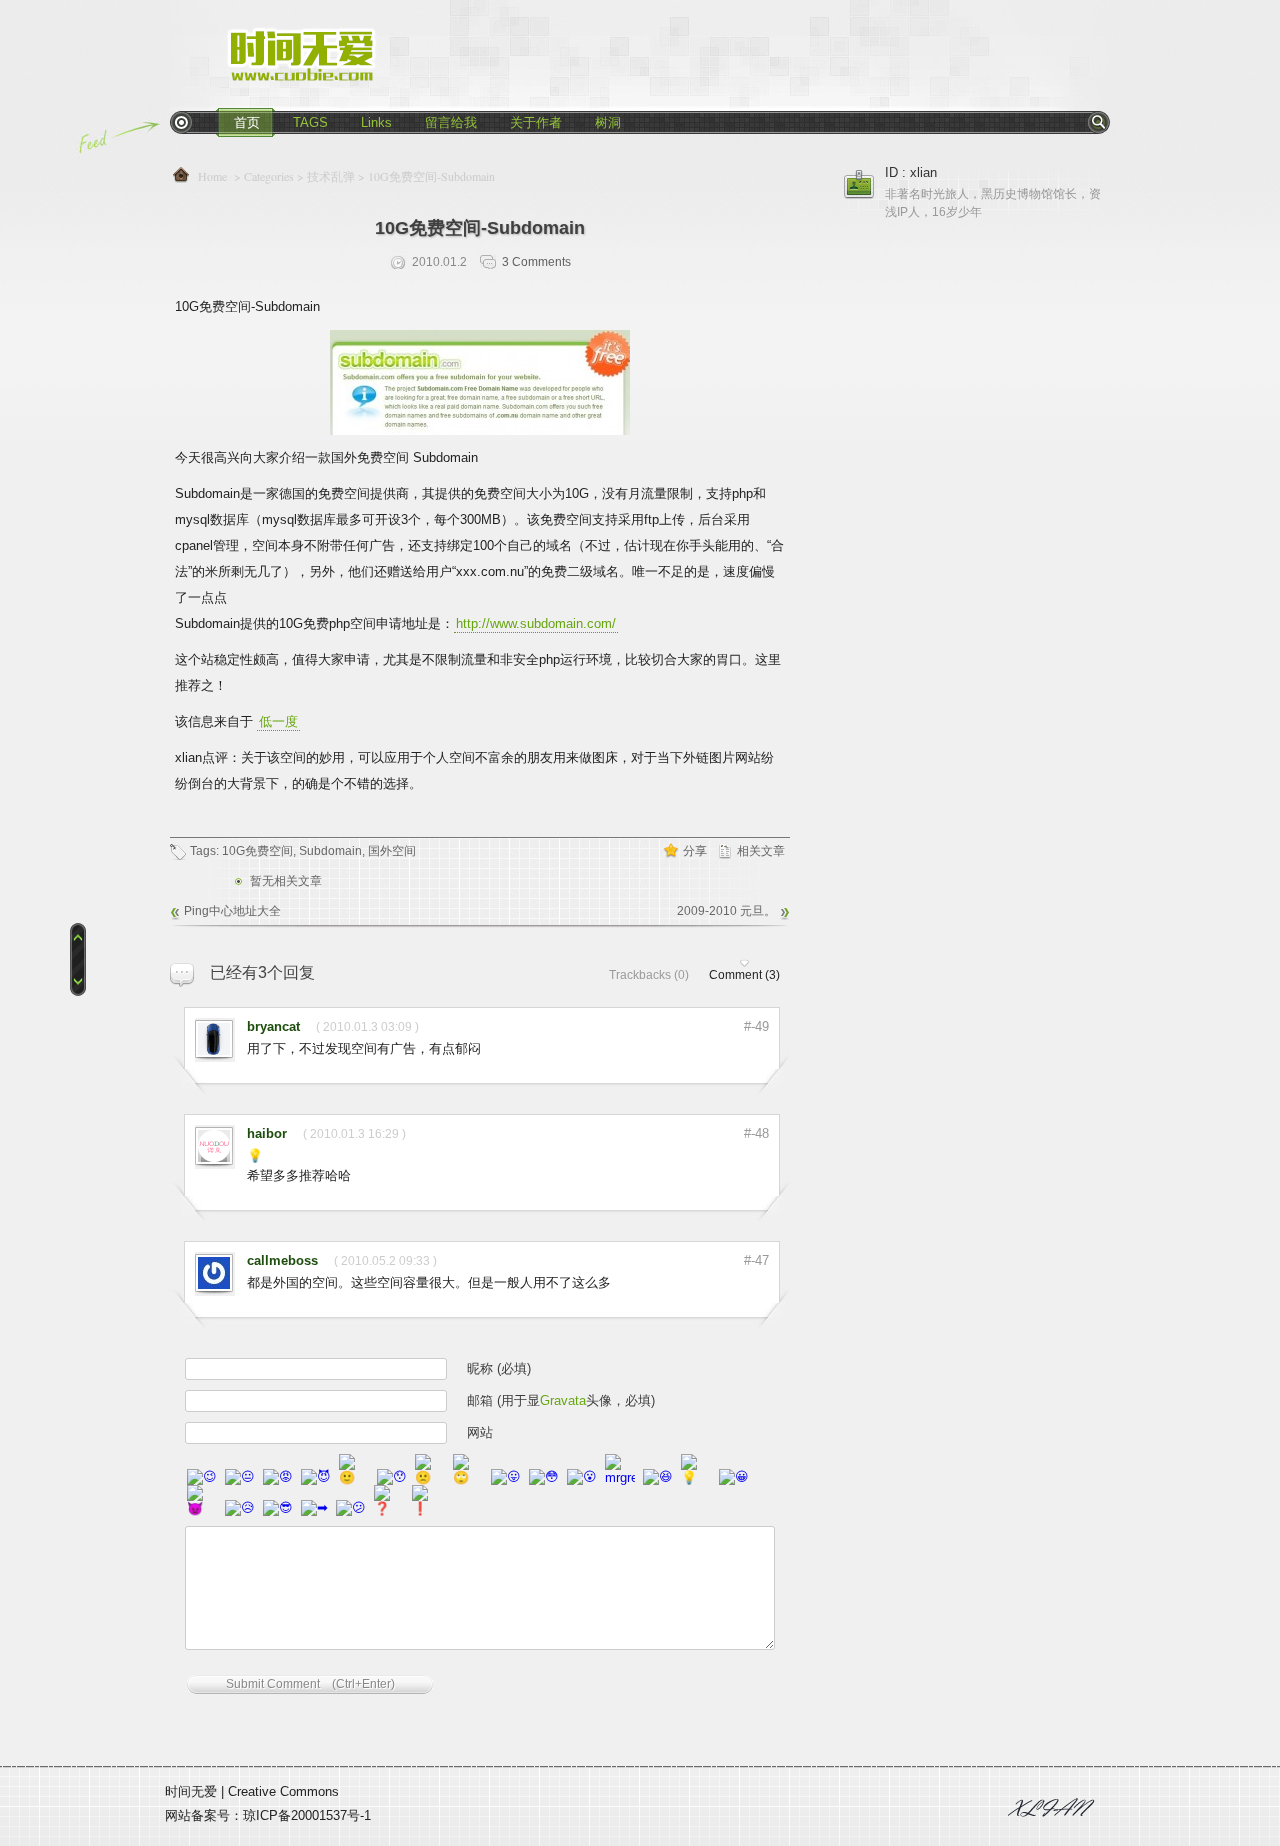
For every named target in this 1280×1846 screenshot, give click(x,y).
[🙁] (430, 1477)
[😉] (202, 1477)
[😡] (278, 1477)
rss (181, 122)
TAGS (310, 122)
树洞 (608, 122)
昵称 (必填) (499, 1368)
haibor (267, 1133)
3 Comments (536, 262)
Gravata (563, 1400)
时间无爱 (191, 1791)
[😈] (316, 1477)
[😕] (351, 1508)
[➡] (314, 1508)
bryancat (273, 1026)
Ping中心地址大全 (232, 911)
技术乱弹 (331, 176)
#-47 (756, 1260)
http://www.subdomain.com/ (536, 623)
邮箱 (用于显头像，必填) (561, 1400)
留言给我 (451, 122)
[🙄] (468, 1477)
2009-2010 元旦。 (726, 911)
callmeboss (282, 1260)
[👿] (202, 1508)
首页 (247, 122)
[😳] (544, 1477)
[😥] (240, 1508)
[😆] (658, 1477)
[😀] (734, 1477)
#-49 (756, 1026)
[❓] (389, 1508)
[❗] (427, 1508)
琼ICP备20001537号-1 (307, 1815)
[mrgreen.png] (620, 1477)
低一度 (278, 721)
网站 (480, 1432)
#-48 (756, 1133)
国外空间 (392, 851)
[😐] (240, 1477)
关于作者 (536, 122)
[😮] (582, 1477)
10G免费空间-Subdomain (480, 228)
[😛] (506, 1477)
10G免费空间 (257, 851)
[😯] (392, 1477)
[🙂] (354, 1477)
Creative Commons (283, 1791)
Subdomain (330, 851)
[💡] (696, 1477)
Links (376, 122)
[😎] (278, 1508)
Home (214, 176)
